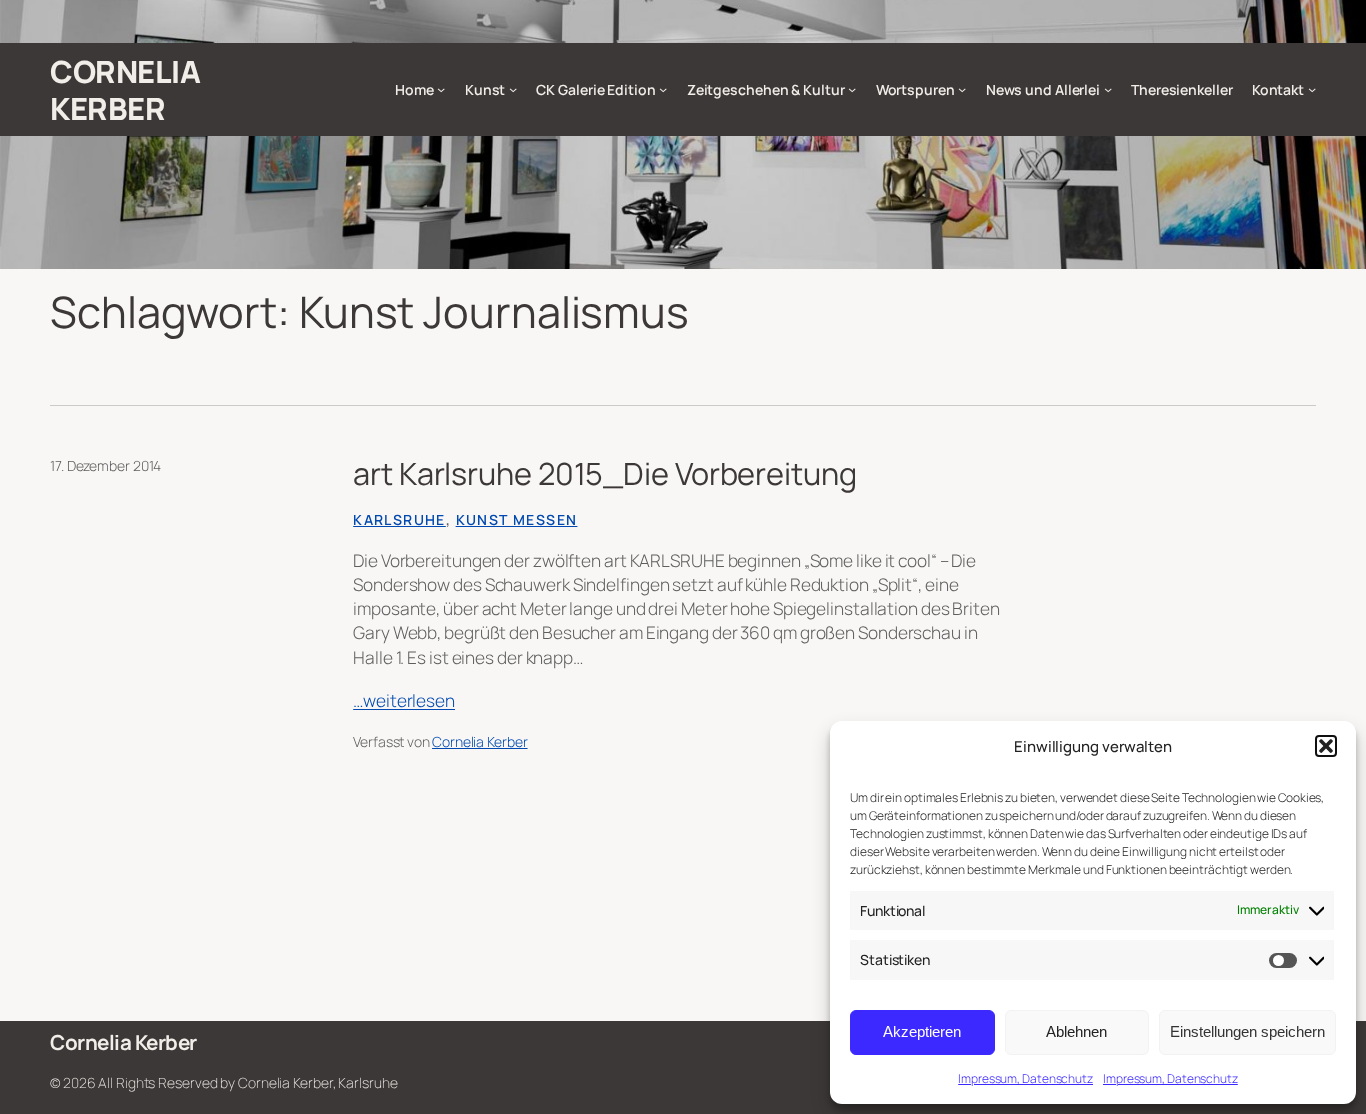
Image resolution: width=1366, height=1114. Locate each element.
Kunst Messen (517, 519)
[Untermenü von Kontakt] (1312, 89)
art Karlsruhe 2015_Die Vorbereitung (605, 473)
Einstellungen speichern (1247, 1031)
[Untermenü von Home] (441, 89)
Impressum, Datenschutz (1025, 1078)
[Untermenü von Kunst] (513, 89)
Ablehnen (1076, 1031)
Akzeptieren (922, 1031)
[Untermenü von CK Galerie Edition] (663, 89)
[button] (1326, 746)
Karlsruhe (399, 519)
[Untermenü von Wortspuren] (962, 89)
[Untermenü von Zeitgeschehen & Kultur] (852, 89)
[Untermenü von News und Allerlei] (1108, 89)
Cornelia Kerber (125, 89)
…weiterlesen (404, 700)
